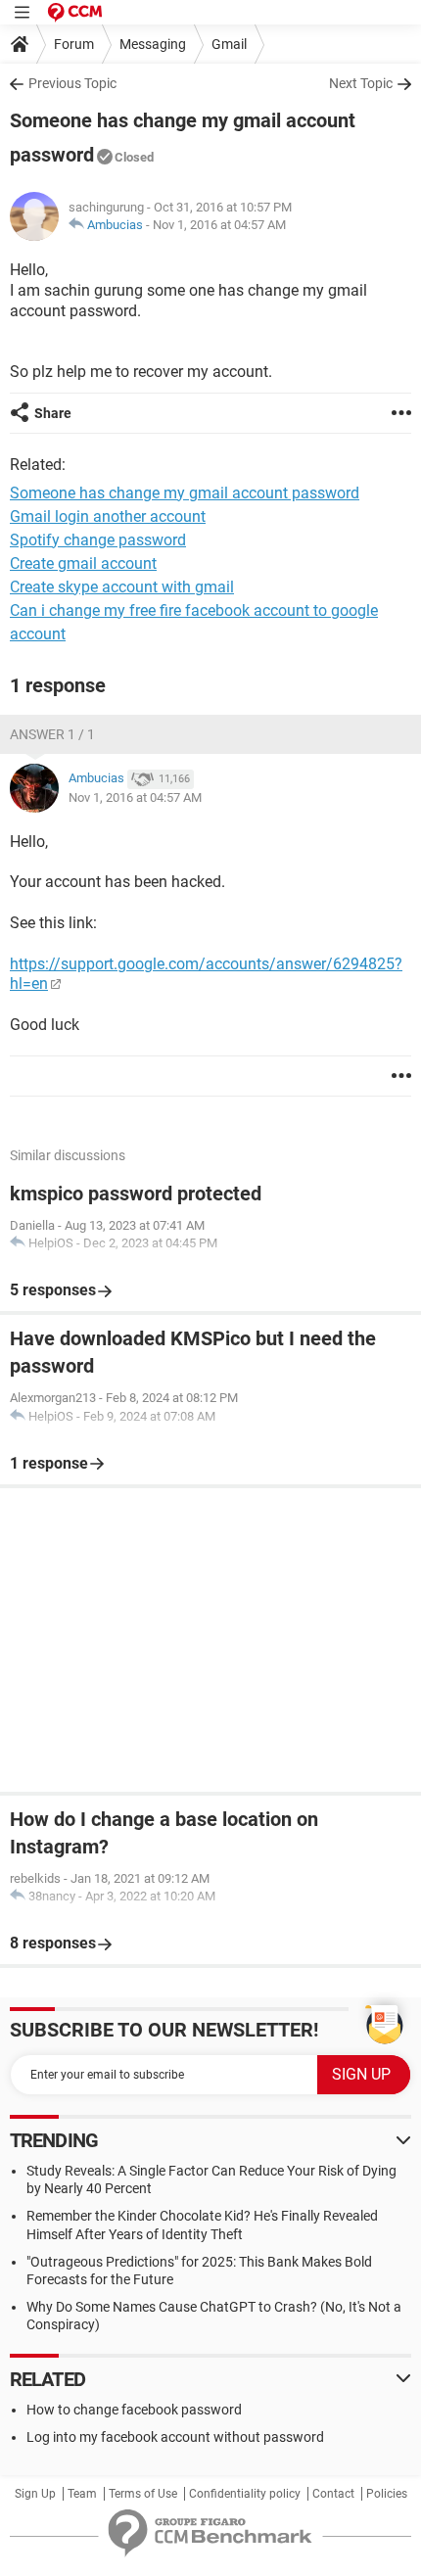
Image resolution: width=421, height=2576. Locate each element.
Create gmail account (83, 563)
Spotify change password (98, 540)
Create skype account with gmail (122, 587)
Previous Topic (72, 83)
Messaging (153, 44)
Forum (74, 44)
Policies (387, 2494)
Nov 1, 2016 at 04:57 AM (219, 225)
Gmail (229, 44)
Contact (333, 2494)
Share (53, 413)
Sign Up (35, 2494)
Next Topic (361, 83)
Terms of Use (143, 2494)
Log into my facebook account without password (175, 2437)
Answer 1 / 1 (52, 734)
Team (82, 2494)
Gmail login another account (108, 516)
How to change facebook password (134, 2410)
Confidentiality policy (245, 2494)
